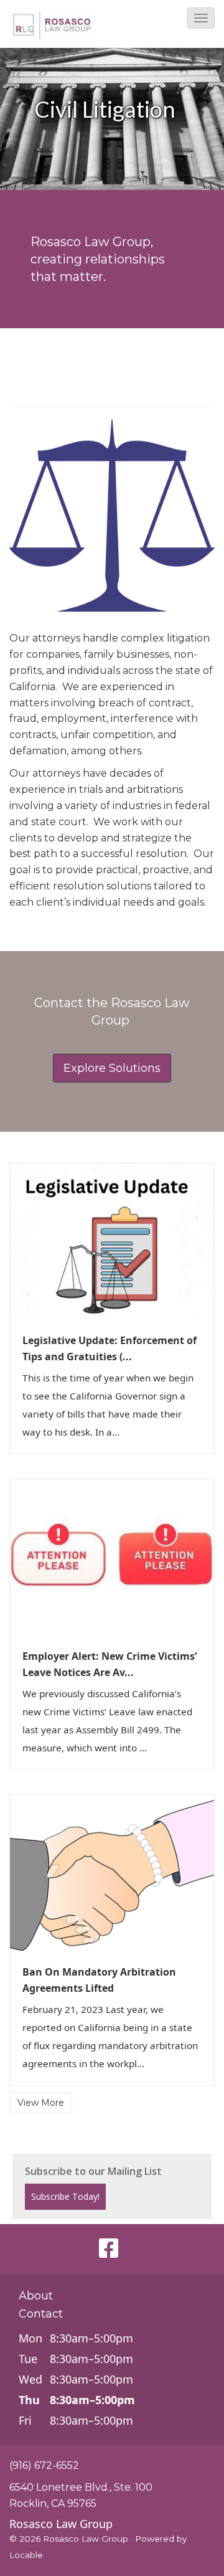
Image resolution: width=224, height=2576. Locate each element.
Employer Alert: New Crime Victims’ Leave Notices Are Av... (110, 1664)
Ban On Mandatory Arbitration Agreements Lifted (99, 1980)
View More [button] (41, 2103)
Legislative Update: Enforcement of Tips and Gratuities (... (110, 1348)
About (36, 2296)
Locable (26, 2555)
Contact (41, 2314)
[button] (201, 18)
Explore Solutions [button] (112, 1068)
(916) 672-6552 (44, 2465)
